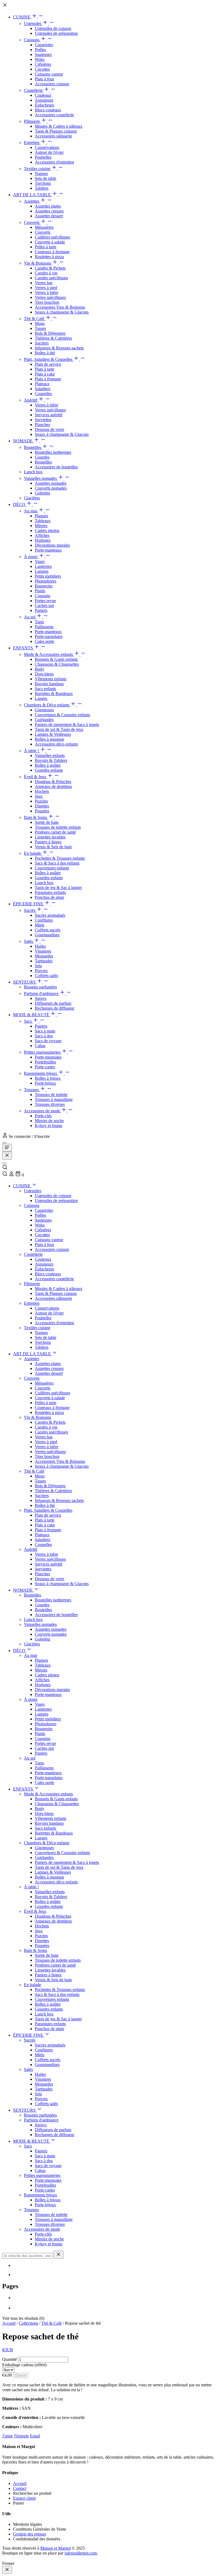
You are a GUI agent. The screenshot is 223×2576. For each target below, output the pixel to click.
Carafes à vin (46, 273)
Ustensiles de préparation (56, 33)
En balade (33, 853)
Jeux (39, 796)
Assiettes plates (48, 206)
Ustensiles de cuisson (53, 28)
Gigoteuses (44, 710)
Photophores (46, 581)
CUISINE (22, 17)
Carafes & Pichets (50, 268)
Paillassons (44, 627)
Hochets (42, 791)
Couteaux (43, 95)
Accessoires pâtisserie (53, 136)
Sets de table (46, 178)
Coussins (43, 596)
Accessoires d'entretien (54, 162)
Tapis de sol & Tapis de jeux (59, 729)
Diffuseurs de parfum (53, 1003)
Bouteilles (33, 447)
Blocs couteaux (48, 110)
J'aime (7, 2436)
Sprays (41, 998)
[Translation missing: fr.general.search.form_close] (58, 2255)
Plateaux (42, 384)
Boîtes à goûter (48, 765)
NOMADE (23, 441)
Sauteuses (43, 54)
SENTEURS (25, 982)
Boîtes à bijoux (48, 1078)
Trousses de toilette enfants (58, 827)
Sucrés (30, 910)
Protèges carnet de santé (55, 832)
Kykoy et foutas (49, 1126)
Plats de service (48, 364)
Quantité (10, 2359)
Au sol (30, 617)
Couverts (32, 222)
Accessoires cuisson (52, 84)
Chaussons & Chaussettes (57, 664)
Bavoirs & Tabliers (51, 760)
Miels (40, 925)
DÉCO (20, 504)
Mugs (40, 323)
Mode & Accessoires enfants (49, 654)
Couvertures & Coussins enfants (62, 715)
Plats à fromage (48, 379)
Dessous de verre (49, 429)
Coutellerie (34, 90)
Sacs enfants (45, 689)
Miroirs (41, 526)
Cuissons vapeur (49, 74)
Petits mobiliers (48, 576)
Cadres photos (47, 530)
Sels (38, 966)
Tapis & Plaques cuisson (56, 131)
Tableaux (43, 521)
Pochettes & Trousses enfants (60, 858)
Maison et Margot (55, 2548)
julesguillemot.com (81, 2553)
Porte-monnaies (48, 1057)
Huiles (40, 946)
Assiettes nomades (51, 483)
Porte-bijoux (45, 1083)
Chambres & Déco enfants (47, 705)
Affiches (42, 535)
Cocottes (42, 69)
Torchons (43, 183)
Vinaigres (43, 951)
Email (35, 2436)
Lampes (42, 571)
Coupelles (43, 394)
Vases (40, 561)
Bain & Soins (36, 817)
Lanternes (43, 566)
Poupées (42, 811)
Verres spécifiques (50, 297)
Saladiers (43, 389)
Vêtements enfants (51, 679)
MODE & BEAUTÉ (32, 1015)
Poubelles (43, 157)
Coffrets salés (46, 976)
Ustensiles (33, 24)
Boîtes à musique (49, 739)
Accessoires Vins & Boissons (60, 307)
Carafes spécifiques (51, 278)
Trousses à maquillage (54, 1099)
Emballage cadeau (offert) (24, 2365)
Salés (29, 941)
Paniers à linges (48, 842)
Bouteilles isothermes (53, 452)
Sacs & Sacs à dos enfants (57, 863)
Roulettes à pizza (49, 257)
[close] (7, 2570)
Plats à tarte (45, 369)
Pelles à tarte (46, 247)
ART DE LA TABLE (32, 195)
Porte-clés (43, 1116)
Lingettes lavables (50, 837)
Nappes (41, 173)
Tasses (40, 328)
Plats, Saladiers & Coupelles (49, 359)
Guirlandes (44, 720)
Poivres (41, 971)
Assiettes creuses (49, 211)
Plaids (40, 591)
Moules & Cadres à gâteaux (59, 126)
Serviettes (43, 420)
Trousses (32, 1090)
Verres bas (44, 283)
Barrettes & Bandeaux (54, 694)
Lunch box (33, 472)
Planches (42, 425)
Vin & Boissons (38, 263)
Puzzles (41, 801)
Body (40, 669)
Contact (20, 2488)
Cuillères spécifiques (52, 237)
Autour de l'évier (49, 152)
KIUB (8, 2350)
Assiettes (32, 201)
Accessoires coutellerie (54, 115)
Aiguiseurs (44, 100)
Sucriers (42, 343)
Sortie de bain (47, 822)
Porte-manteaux (48, 550)
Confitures (44, 920)
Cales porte (44, 641)
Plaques (41, 516)
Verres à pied (46, 288)
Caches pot (44, 605)
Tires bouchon (47, 302)
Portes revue (45, 601)
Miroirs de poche (49, 1121)
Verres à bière (47, 292)
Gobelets (42, 493)
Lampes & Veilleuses (53, 734)
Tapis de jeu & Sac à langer (58, 888)
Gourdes (42, 457)
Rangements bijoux (41, 1073)
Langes (41, 698)
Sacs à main (45, 1031)
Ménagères (44, 227)
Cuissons (32, 40)
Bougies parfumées (40, 987)
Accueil (9, 2323)
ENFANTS (24, 648)
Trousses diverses (50, 1104)
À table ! (32, 751)
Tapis (39, 622)
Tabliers (42, 188)
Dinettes (42, 806)
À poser (31, 557)
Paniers (41, 610)
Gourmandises (47, 935)
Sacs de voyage (48, 1041)
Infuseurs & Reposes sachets (59, 348)
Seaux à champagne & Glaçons (62, 312)
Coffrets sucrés (48, 930)
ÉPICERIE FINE (29, 904)
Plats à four (44, 79)
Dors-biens (44, 674)
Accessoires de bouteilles (56, 467)
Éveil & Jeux (36, 777)
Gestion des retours (30, 2534)
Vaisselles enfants (50, 755)
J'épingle (21, 2436)
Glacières (32, 498)
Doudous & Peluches (53, 782)
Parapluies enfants (50, 892)
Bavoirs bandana (49, 684)
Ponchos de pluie (49, 897)
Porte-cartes (45, 1067)
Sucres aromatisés (50, 915)
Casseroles (44, 45)
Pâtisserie (32, 121)
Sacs (28, 1021)
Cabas (40, 1046)
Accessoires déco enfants (56, 744)
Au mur (31, 511)
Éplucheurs (44, 105)
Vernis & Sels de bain (53, 847)
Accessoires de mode (43, 1111)
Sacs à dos (44, 1036)
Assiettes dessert (49, 216)
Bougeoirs (44, 586)
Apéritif (31, 400)
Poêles (40, 50)
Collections (28, 2323)
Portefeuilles (45, 1062)
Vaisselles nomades (41, 478)
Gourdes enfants (49, 770)
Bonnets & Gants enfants (56, 659)
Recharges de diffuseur (55, 1008)
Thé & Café (35, 319)
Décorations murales (52, 545)
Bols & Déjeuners (50, 333)
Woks (40, 59)
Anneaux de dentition (53, 786)
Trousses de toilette (51, 1095)
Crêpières (43, 64)
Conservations (47, 147)
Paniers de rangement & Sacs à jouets (67, 724)
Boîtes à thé (45, 353)
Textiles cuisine (38, 169)
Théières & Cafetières (53, 338)
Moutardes (44, 956)
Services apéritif (49, 415)
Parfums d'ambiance (42, 993)
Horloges (43, 540)
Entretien (32, 143)
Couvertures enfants (52, 868)
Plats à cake (45, 374)
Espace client (24, 2498)
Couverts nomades (51, 488)
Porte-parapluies (49, 636)
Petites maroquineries (43, 1052)
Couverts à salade (50, 242)
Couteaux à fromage (52, 252)
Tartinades (44, 961)
